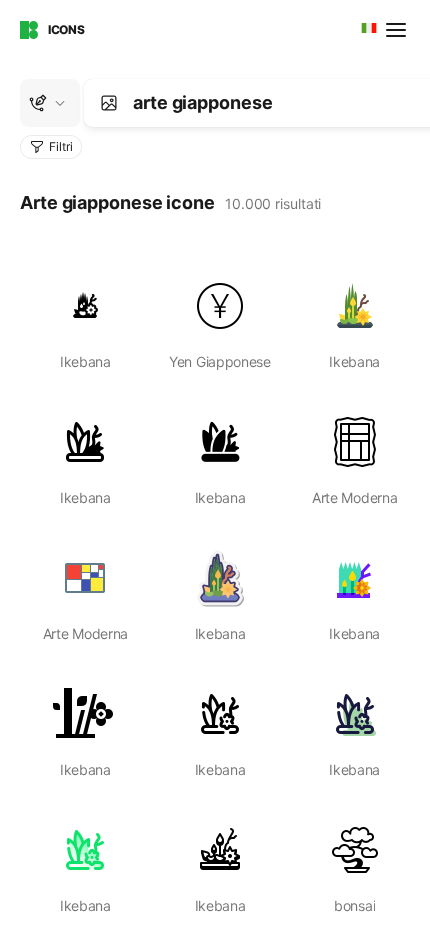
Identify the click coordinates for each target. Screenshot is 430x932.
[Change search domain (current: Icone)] (50, 103)
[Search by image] (109, 103)
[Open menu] (398, 30)
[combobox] (367, 30)
